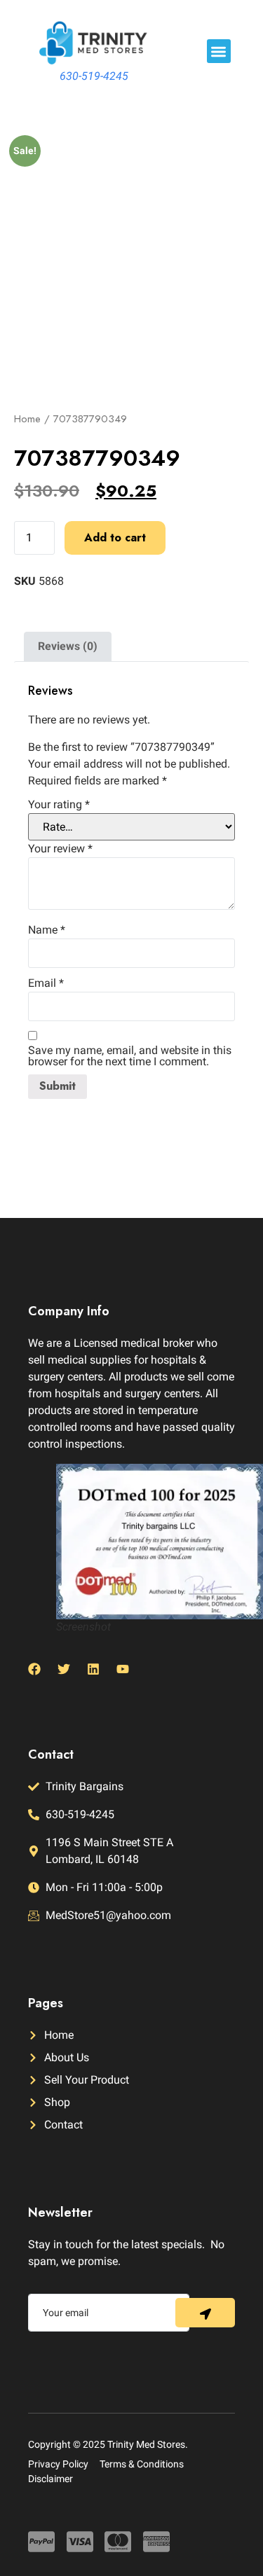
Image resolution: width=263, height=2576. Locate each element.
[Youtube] (123, 1669)
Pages (46, 2003)
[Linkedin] (93, 1669)
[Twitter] (64, 1669)
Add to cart (115, 538)
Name (47, 930)
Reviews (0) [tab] (68, 646)
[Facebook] (34, 1669)
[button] (219, 51)
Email (46, 983)
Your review (60, 849)
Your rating (59, 805)
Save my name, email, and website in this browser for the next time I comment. (130, 1056)
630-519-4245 (94, 76)
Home (27, 419)
